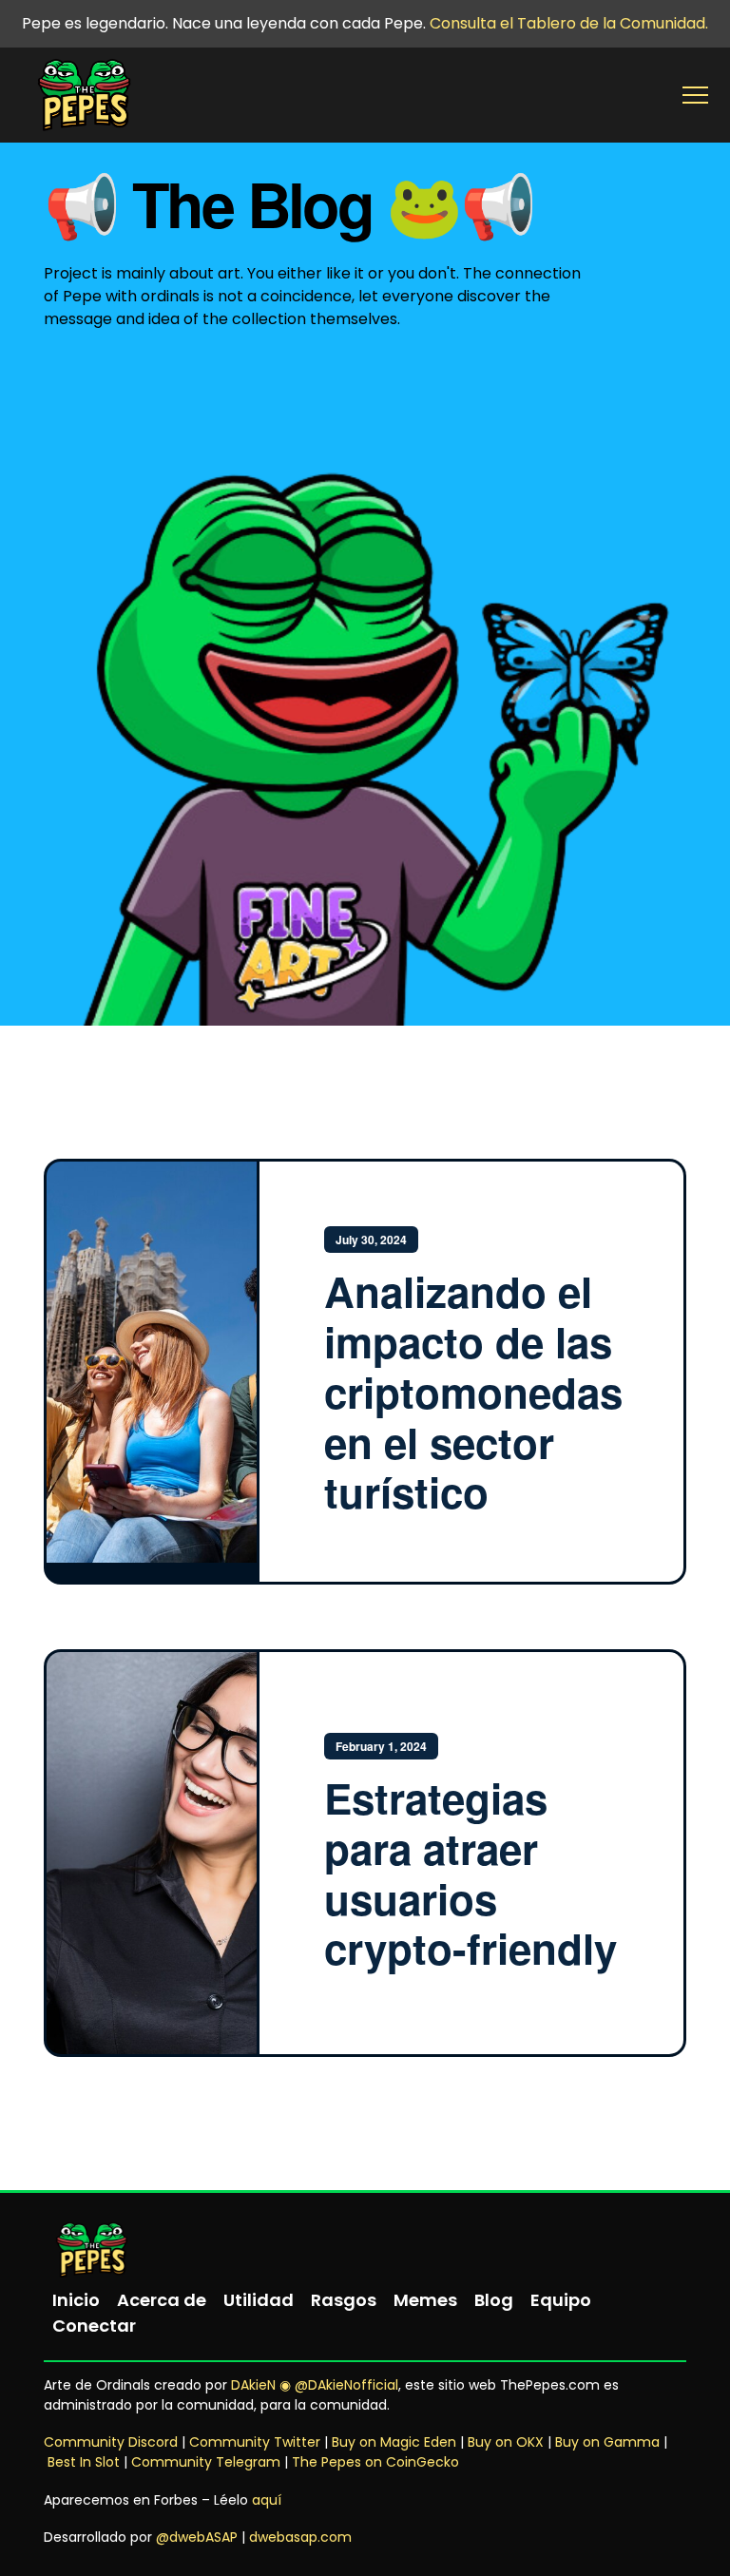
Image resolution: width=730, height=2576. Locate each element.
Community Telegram (206, 2462)
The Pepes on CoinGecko (375, 2462)
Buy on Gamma (607, 2442)
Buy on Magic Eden (394, 2442)
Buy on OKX (506, 2442)
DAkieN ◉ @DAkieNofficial (315, 2385)
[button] (695, 96)
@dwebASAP (197, 2537)
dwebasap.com (300, 2537)
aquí (267, 2500)
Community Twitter (255, 2442)
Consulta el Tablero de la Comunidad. (569, 23)
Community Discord (111, 2442)
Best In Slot (84, 2462)
